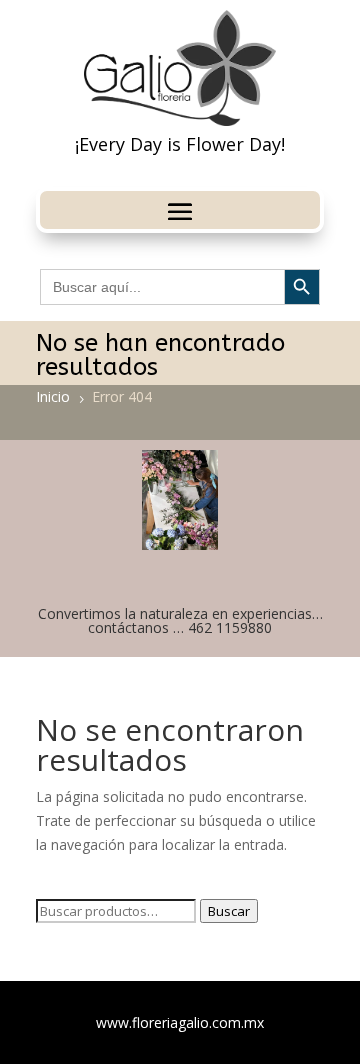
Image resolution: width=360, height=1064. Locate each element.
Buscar (229, 911)
